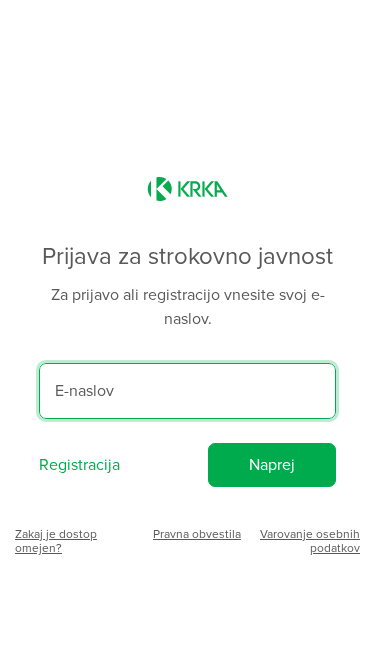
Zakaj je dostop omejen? (56, 541)
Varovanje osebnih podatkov (310, 541)
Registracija (79, 465)
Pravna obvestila (197, 534)
